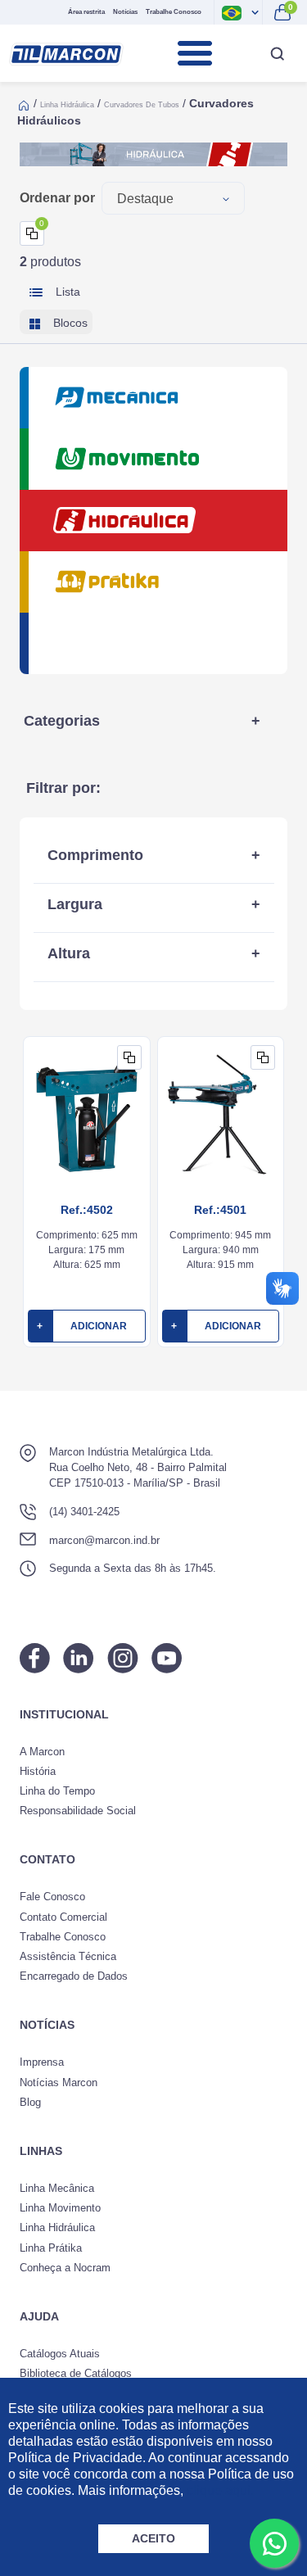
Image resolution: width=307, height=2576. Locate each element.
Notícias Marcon (59, 2083)
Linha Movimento (60, 2208)
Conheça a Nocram (65, 2268)
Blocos (69, 323)
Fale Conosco (52, 1897)
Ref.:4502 (87, 1210)
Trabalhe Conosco (174, 12)
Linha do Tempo (57, 1791)
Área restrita (86, 12)
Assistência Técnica (68, 1956)
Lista (66, 292)
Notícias (125, 12)
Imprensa (42, 2062)
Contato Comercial (63, 1917)
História (38, 1771)
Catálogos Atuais (60, 2354)
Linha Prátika (51, 2248)
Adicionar (82, 1326)
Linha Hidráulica (67, 105)
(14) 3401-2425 (84, 1512)
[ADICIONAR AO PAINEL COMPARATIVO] (129, 1057)
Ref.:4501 (220, 1210)
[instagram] (123, 1658)
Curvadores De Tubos (142, 105)
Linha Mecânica (57, 2188)
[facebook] (35, 1658)
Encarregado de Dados (74, 1976)
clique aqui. (220, 2490)
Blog (30, 2102)
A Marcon (42, 1752)
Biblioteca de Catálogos (76, 2373)
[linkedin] (79, 1658)
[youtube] (167, 1658)
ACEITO (153, 2538)
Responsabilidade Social (78, 1811)
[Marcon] (66, 54)
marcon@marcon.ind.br (104, 1540)
